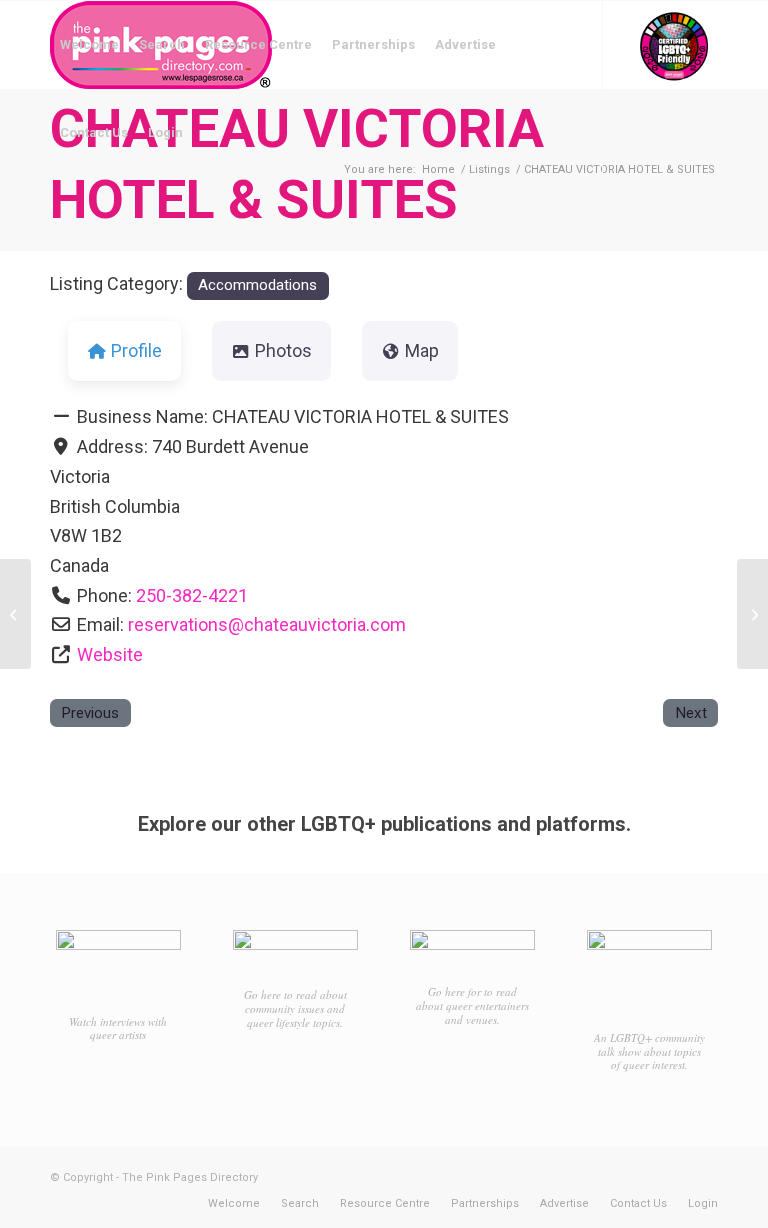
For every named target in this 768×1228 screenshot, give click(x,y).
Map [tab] (422, 350)
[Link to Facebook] (56, 220)
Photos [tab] (283, 350)
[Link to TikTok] (116, 220)
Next (691, 713)
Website (110, 654)
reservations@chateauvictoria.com (267, 624)
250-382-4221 (192, 595)
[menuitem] (89, 45)
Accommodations (257, 285)
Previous (90, 713)
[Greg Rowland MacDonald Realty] (15, 614)
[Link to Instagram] (86, 220)
